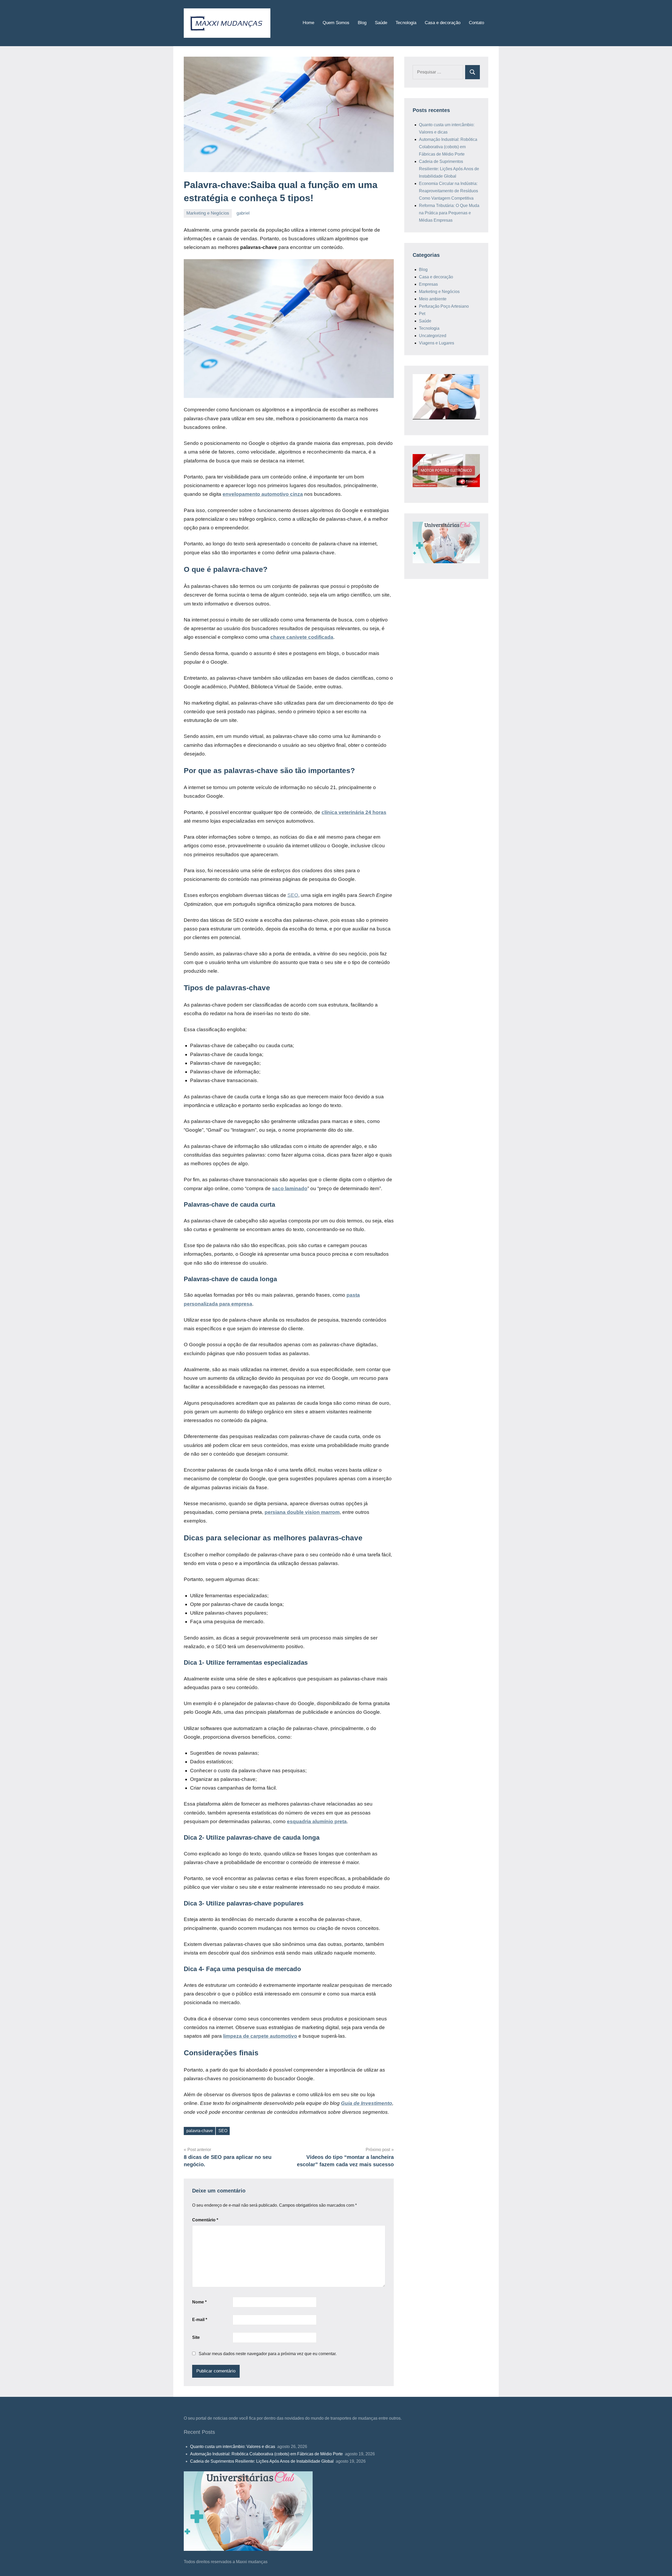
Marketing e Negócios (208, 213)
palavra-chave (200, 2131)
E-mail (200, 2320)
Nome (199, 2302)
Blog (362, 23)
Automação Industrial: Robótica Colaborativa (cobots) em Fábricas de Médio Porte (448, 147)
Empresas (428, 284)
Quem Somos (336, 23)
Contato (476, 23)
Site (196, 2337)
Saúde (381, 23)
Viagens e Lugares (437, 343)
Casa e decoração (443, 23)
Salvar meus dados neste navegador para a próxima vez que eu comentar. (268, 2354)
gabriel (243, 213)
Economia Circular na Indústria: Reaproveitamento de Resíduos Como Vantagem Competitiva (448, 191)
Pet (422, 314)
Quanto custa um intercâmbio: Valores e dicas (233, 2447)
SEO (293, 895)
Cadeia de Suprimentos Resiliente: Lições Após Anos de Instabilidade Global (449, 169)
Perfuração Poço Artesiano (444, 306)
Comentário (205, 2220)
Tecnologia (406, 23)
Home (308, 23)
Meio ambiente (433, 299)
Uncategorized (433, 336)
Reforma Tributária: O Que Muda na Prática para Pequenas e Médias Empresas (449, 213)
